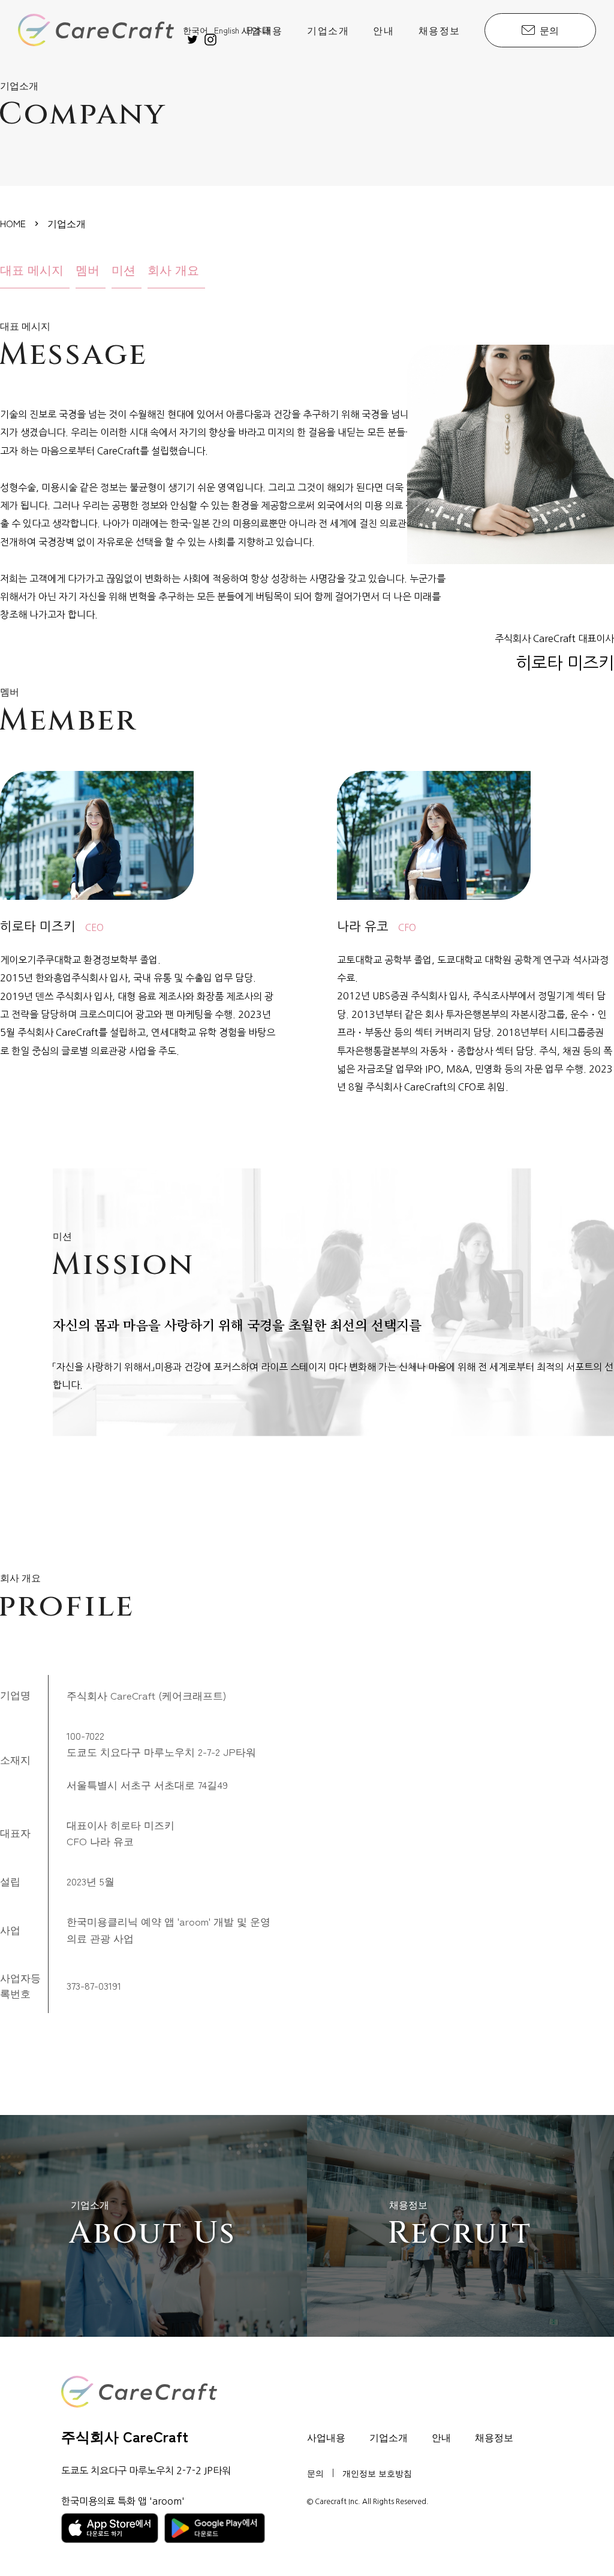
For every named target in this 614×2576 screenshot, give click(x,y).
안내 (383, 30)
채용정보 (440, 30)
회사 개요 (173, 269)
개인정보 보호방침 (377, 2473)
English (227, 30)
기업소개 (328, 30)
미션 (124, 269)
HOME (13, 223)
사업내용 (262, 30)
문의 (549, 30)
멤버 (88, 269)
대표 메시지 (32, 269)
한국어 (195, 30)
